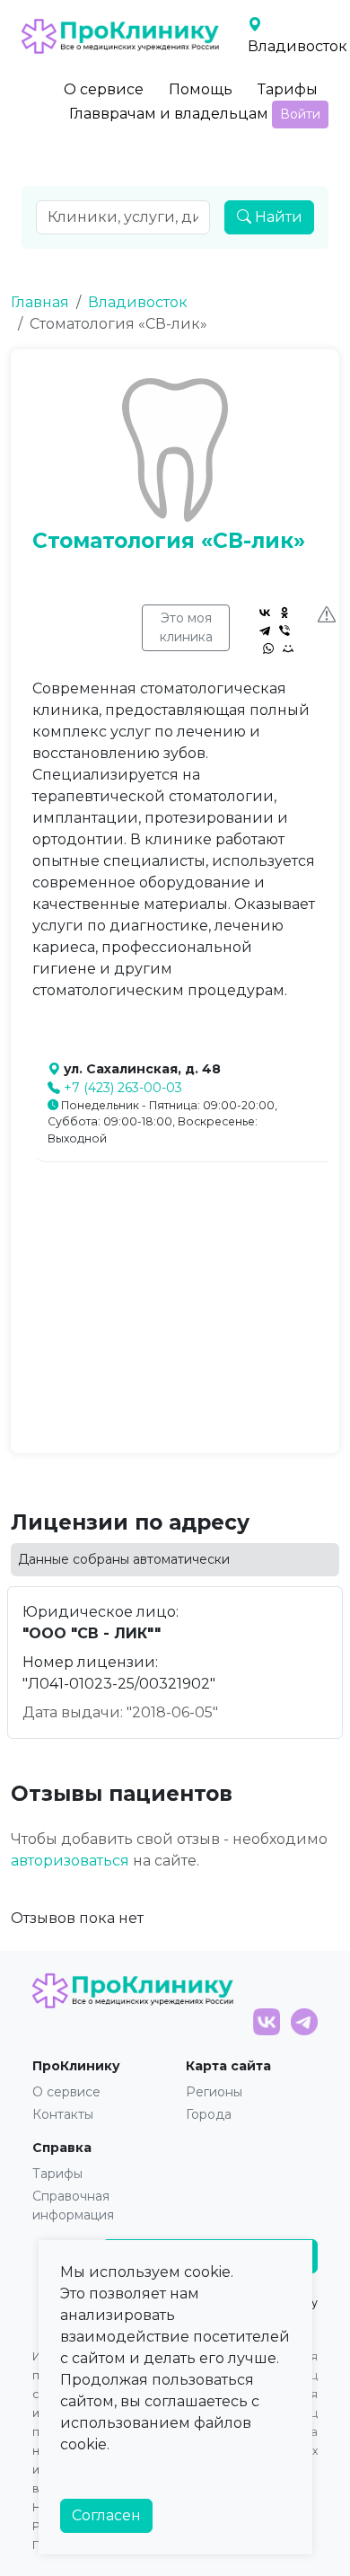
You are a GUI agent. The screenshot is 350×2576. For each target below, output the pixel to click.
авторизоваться (70, 1861)
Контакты (63, 2114)
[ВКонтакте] (265, 613)
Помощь (201, 89)
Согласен (106, 2515)
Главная (40, 302)
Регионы (214, 2092)
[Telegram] (265, 631)
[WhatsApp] (268, 648)
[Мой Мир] (288, 648)
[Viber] (284, 631)
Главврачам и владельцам (169, 114)
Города (209, 2114)
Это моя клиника (186, 627)
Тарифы (288, 89)
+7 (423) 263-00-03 (123, 1088)
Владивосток (138, 302)
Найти (277, 217)
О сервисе (104, 89)
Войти (300, 114)
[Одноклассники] (284, 613)
